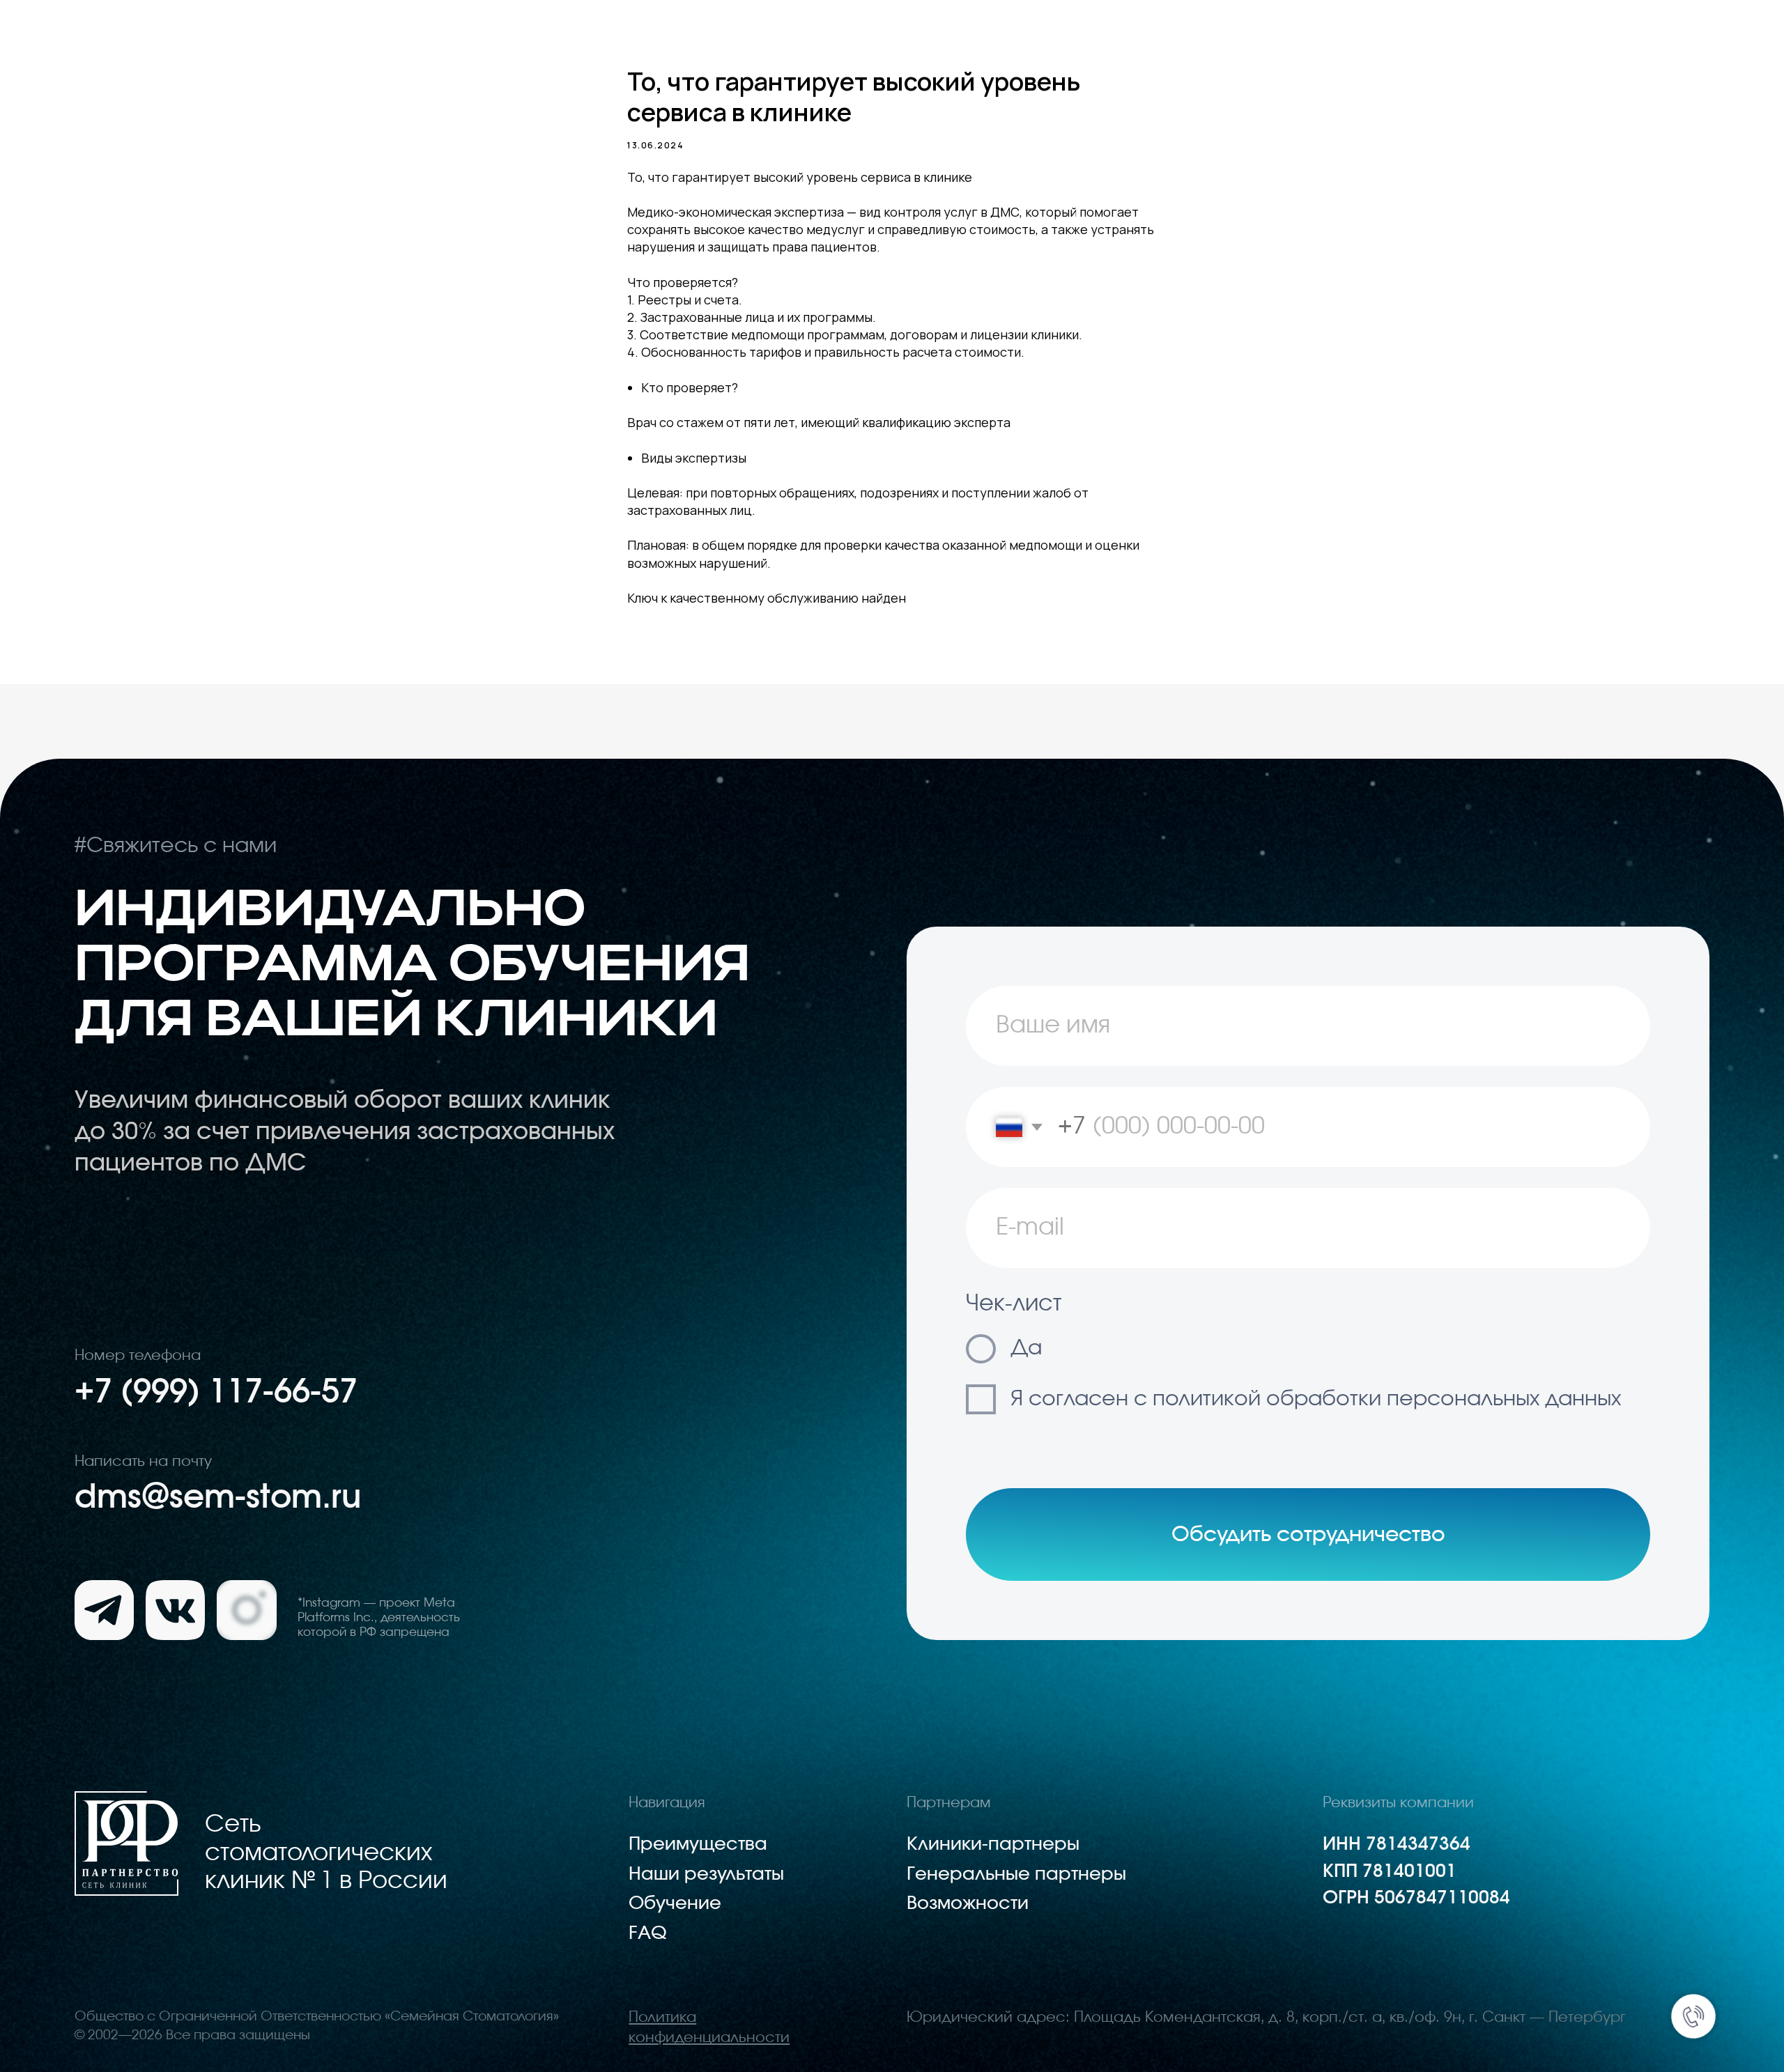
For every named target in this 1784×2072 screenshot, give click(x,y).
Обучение (675, 1904)
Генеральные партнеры (1016, 1874)
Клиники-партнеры (993, 1845)
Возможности (968, 1904)
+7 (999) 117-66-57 (216, 1392)
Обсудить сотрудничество (1308, 1535)
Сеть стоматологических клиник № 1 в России (326, 1853)
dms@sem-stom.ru (218, 1498)
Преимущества (698, 1845)
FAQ (648, 1934)
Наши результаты (706, 1874)
